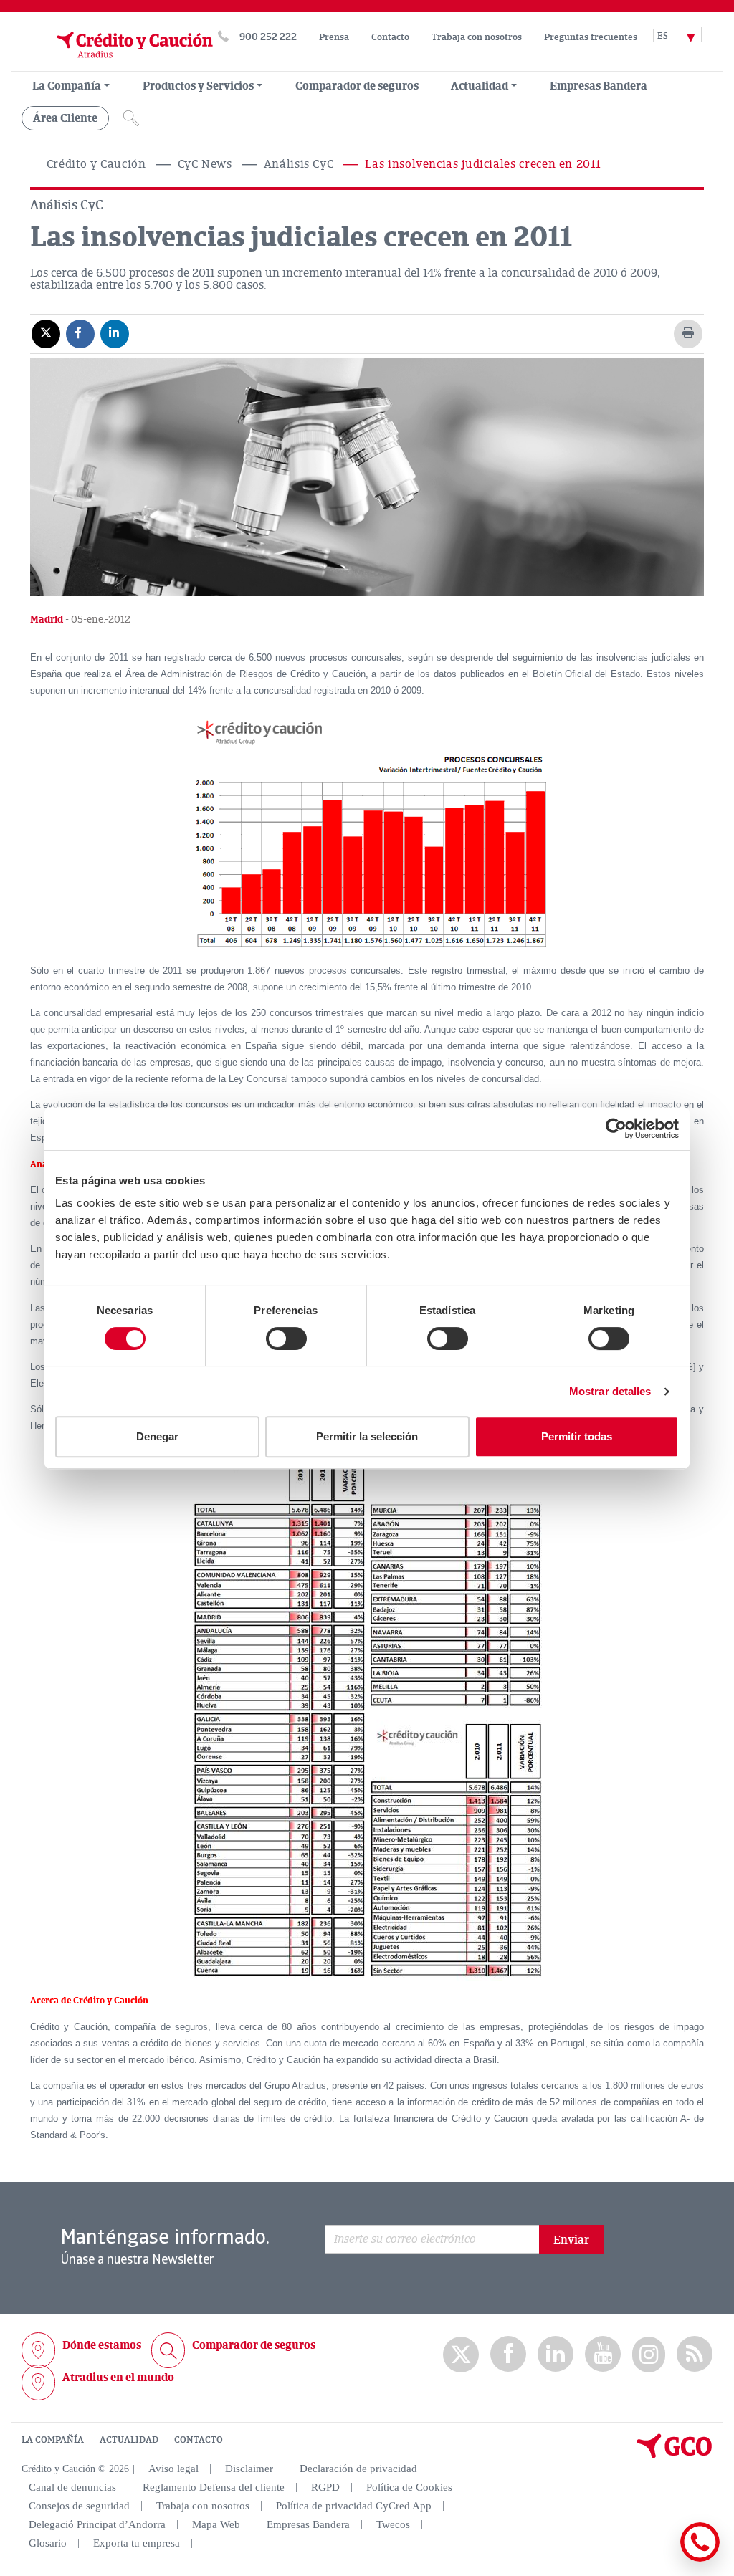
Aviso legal (173, 2469)
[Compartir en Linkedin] (115, 333)
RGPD (325, 2487)
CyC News (205, 164)
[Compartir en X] (46, 333)
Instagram (649, 2355)
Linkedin (556, 2354)
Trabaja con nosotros (477, 37)
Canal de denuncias (72, 2487)
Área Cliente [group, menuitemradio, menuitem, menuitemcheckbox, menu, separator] (65, 118)
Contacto (390, 37)
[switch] (286, 1339)
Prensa (334, 37)
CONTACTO (199, 2440)
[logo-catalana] (675, 2455)
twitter (461, 2355)
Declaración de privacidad (358, 2469)
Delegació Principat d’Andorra (97, 2524)
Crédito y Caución (96, 164)
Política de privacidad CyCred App (354, 2506)
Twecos (393, 2524)
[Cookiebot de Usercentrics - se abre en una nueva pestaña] (616, 1129)
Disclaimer (249, 2469)
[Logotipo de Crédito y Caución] (117, 64)
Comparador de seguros (357, 86)
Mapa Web (216, 2524)
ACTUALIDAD (129, 2440)
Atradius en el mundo (118, 2378)
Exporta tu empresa (137, 2543)
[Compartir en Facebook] (80, 333)
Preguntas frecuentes (591, 37)
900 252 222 (268, 37)
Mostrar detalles (610, 1391)
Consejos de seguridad (79, 2506)
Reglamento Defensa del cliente (214, 2487)
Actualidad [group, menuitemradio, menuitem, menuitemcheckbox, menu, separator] (480, 86)
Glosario (48, 2543)
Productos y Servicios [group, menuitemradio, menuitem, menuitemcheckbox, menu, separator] (198, 86)
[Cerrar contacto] (658, 2559)
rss (695, 2354)
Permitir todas (577, 1436)
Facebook (508, 2354)
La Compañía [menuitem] (67, 86)
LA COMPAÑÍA (53, 2440)
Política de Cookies (409, 2487)
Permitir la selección (367, 1436)
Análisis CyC (299, 164)
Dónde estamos (102, 2345)
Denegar (157, 1436)
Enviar (571, 2240)
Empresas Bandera (599, 86)
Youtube (603, 2354)
